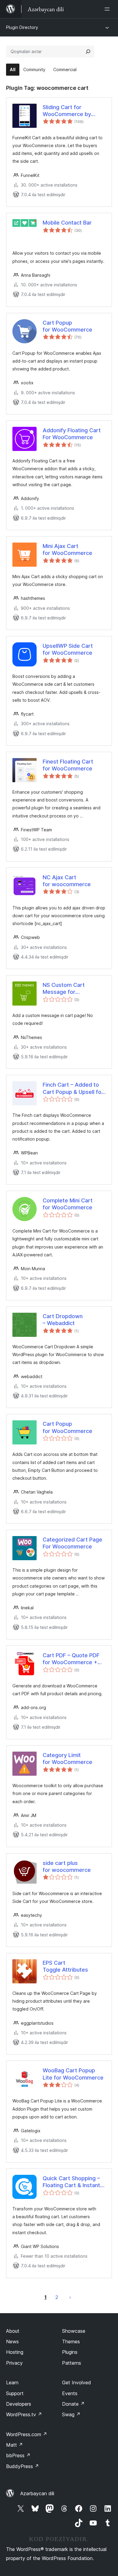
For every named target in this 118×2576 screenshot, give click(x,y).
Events (70, 2393)
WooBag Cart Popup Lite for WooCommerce (73, 2074)
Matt (15, 2445)
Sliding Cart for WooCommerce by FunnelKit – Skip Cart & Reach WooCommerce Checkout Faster (72, 111)
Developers (19, 2404)
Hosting (15, 2352)
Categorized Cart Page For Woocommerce (72, 1543)
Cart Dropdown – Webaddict (63, 1320)
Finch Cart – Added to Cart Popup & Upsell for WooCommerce (73, 1088)
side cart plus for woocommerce (67, 1866)
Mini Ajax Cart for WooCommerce (67, 550)
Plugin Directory (22, 27)
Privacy (14, 2363)
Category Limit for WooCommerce (67, 1759)
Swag (71, 2414)
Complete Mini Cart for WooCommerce (68, 1204)
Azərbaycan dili (37, 2493)
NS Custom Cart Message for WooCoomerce (64, 989)
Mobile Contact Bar (67, 223)
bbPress (18, 2455)
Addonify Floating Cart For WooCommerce (72, 434)
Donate (73, 2404)
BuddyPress (23, 2466)
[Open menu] (108, 9)
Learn (12, 2382)
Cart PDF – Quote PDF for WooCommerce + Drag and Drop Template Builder (71, 1659)
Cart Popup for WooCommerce (67, 326)
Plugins (70, 2352)
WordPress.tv (24, 2414)
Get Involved (77, 2382)
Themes (71, 2341)
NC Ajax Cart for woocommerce (67, 881)
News (12, 2341)
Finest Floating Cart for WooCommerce (68, 765)
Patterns (72, 2363)
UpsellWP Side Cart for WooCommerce (68, 649)
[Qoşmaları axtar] (88, 52)
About (13, 2331)
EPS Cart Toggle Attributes (65, 1966)
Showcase (74, 2331)
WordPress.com (27, 2434)
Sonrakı (70, 2297)
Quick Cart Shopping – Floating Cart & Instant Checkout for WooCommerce (71, 2182)
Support (15, 2393)
